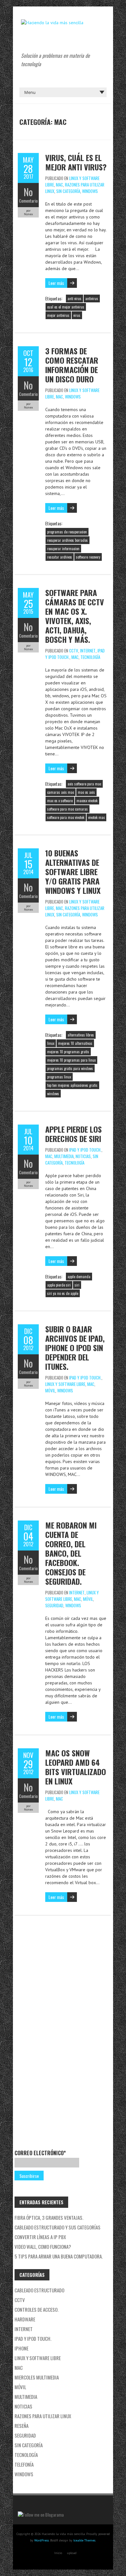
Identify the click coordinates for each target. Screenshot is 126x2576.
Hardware (25, 2319)
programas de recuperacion (67, 532)
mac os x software (60, 801)
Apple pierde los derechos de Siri (73, 1134)
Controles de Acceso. (37, 2309)
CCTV (74, 651)
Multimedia (64, 1156)
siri (77, 1285)
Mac (59, 185)
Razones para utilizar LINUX (43, 2416)
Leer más (56, 283)
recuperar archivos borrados (68, 540)
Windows (90, 191)
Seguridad (54, 1605)
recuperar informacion (63, 549)
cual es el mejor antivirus (66, 307)
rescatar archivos (60, 557)
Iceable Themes (84, 2540)
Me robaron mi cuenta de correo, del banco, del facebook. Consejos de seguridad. (71, 1553)
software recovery (88, 557)
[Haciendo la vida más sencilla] (52, 23)
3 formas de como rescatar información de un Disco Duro (72, 365)
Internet (88, 651)
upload (72, 2553)
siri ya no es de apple (63, 1293)
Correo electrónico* (40, 2153)
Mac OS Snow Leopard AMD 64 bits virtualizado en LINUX (76, 1767)
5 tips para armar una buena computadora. (59, 2256)
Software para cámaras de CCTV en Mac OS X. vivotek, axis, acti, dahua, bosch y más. (75, 616)
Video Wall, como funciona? (43, 2247)
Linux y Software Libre (65, 1384)
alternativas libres (81, 1035)
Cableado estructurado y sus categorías (58, 2227)
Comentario (28, 201)
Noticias (83, 1156)
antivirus (92, 298)
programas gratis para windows (70, 1068)
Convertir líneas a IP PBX (40, 2237)
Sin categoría (68, 191)
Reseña (21, 2426)
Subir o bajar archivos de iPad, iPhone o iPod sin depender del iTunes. (75, 1348)
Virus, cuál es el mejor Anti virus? (76, 162)
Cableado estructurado (39, 2290)
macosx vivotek (87, 801)
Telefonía (24, 2464)
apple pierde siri (59, 1285)
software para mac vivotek (66, 817)
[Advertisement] (44, 2035)
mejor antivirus (58, 315)
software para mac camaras (68, 809)
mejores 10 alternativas (75, 1043)
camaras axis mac (61, 792)
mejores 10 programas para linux (71, 1060)
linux (51, 1043)
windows (53, 1094)
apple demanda (79, 1277)
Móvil (50, 1390)
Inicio (58, 2553)
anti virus (74, 298)
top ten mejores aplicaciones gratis (72, 1085)
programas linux (59, 1077)
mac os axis (86, 792)
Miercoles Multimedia (37, 2377)
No (28, 192)
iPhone (21, 2348)
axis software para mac (84, 784)
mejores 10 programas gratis (68, 1052)
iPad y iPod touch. (85, 1150)
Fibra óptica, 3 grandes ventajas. (49, 2217)
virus (77, 315)
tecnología (90, 657)
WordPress (42, 2540)
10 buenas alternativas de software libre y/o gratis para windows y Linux (73, 872)
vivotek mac (96, 817)
